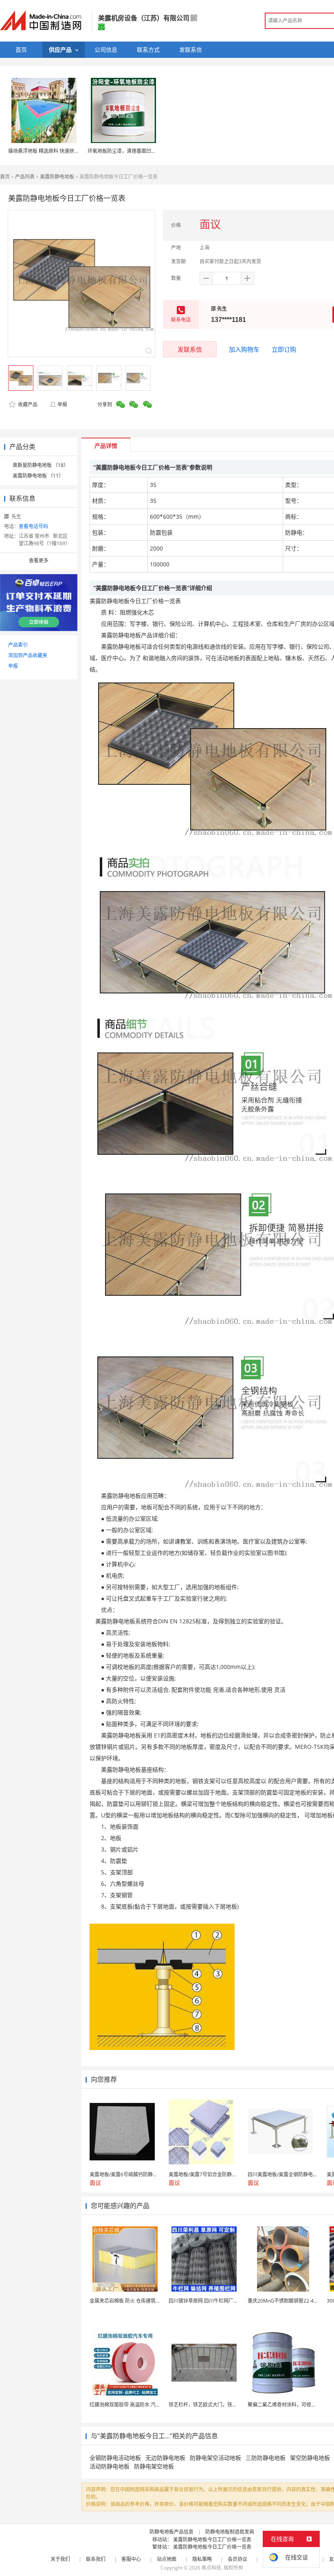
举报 (62, 404)
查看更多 (39, 560)
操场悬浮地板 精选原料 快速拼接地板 (48, 151)
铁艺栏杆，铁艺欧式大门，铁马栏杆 (208, 2405)
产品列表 (25, 177)
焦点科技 (211, 2568)
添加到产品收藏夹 (28, 655)
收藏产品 (27, 404)
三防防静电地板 (266, 2458)
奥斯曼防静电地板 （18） (41, 465)
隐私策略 (202, 2559)
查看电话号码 (33, 526)
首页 (5, 177)
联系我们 (96, 2559)
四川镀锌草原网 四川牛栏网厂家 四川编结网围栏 (221, 2301)
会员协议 (237, 2559)
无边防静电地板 (165, 2458)
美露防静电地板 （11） (38, 476)
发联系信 (190, 349)
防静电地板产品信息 (171, 2532)
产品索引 (18, 645)
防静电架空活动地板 (215, 2458)
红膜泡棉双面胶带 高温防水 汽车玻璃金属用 (137, 2405)
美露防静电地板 (57, 177)
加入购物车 (244, 349)
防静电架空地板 (154, 2466)
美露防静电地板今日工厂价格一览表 (212, 2540)
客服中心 (131, 2559)
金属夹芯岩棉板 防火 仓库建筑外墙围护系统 (137, 2301)
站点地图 (167, 2559)
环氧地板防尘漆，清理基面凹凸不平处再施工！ (139, 151)
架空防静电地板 (310, 2458)
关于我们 (60, 2559)
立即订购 (284, 349)
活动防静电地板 (110, 2466)
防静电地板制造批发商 (230, 2532)
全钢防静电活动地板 (115, 2458)
